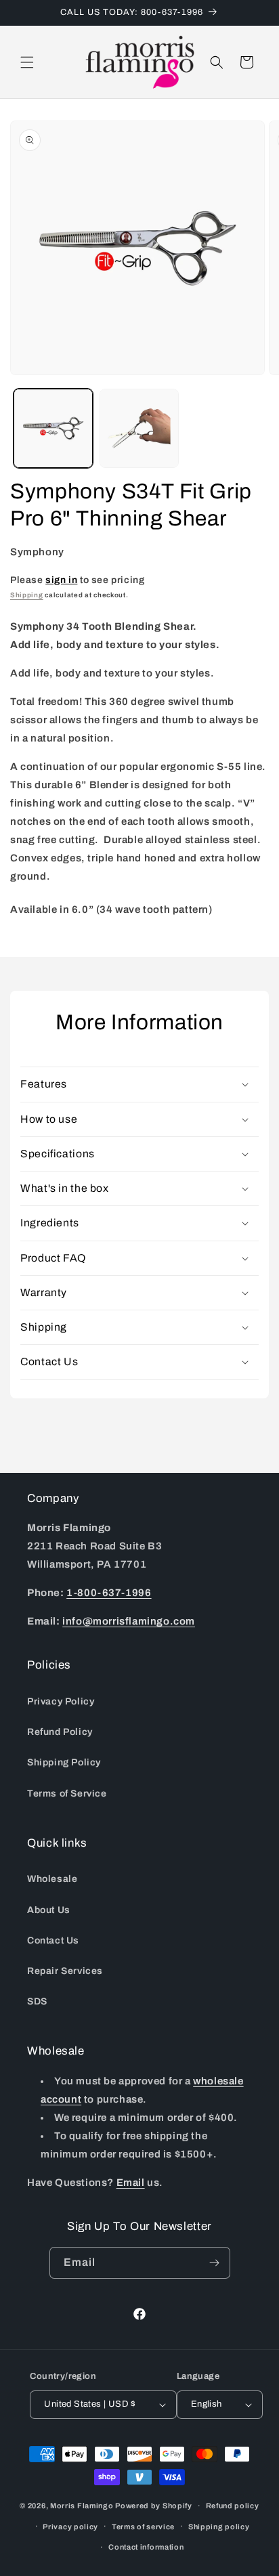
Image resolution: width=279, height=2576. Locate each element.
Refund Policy (60, 1732)
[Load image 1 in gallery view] (53, 428)
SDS (37, 2001)
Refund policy (233, 2506)
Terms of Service (67, 1794)
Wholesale (52, 1879)
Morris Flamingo (82, 2506)
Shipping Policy (64, 1762)
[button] (27, 62)
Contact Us (53, 1940)
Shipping (27, 595)
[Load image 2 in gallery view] (139, 428)
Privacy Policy (61, 1701)
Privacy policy (70, 2527)
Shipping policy (219, 2527)
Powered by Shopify (154, 2506)
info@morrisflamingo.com (129, 1621)
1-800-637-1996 (109, 1593)
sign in (61, 580)
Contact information (146, 2547)
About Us (49, 1910)
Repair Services (65, 1971)
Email (131, 2183)
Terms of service (143, 2527)
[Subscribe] (215, 2263)
